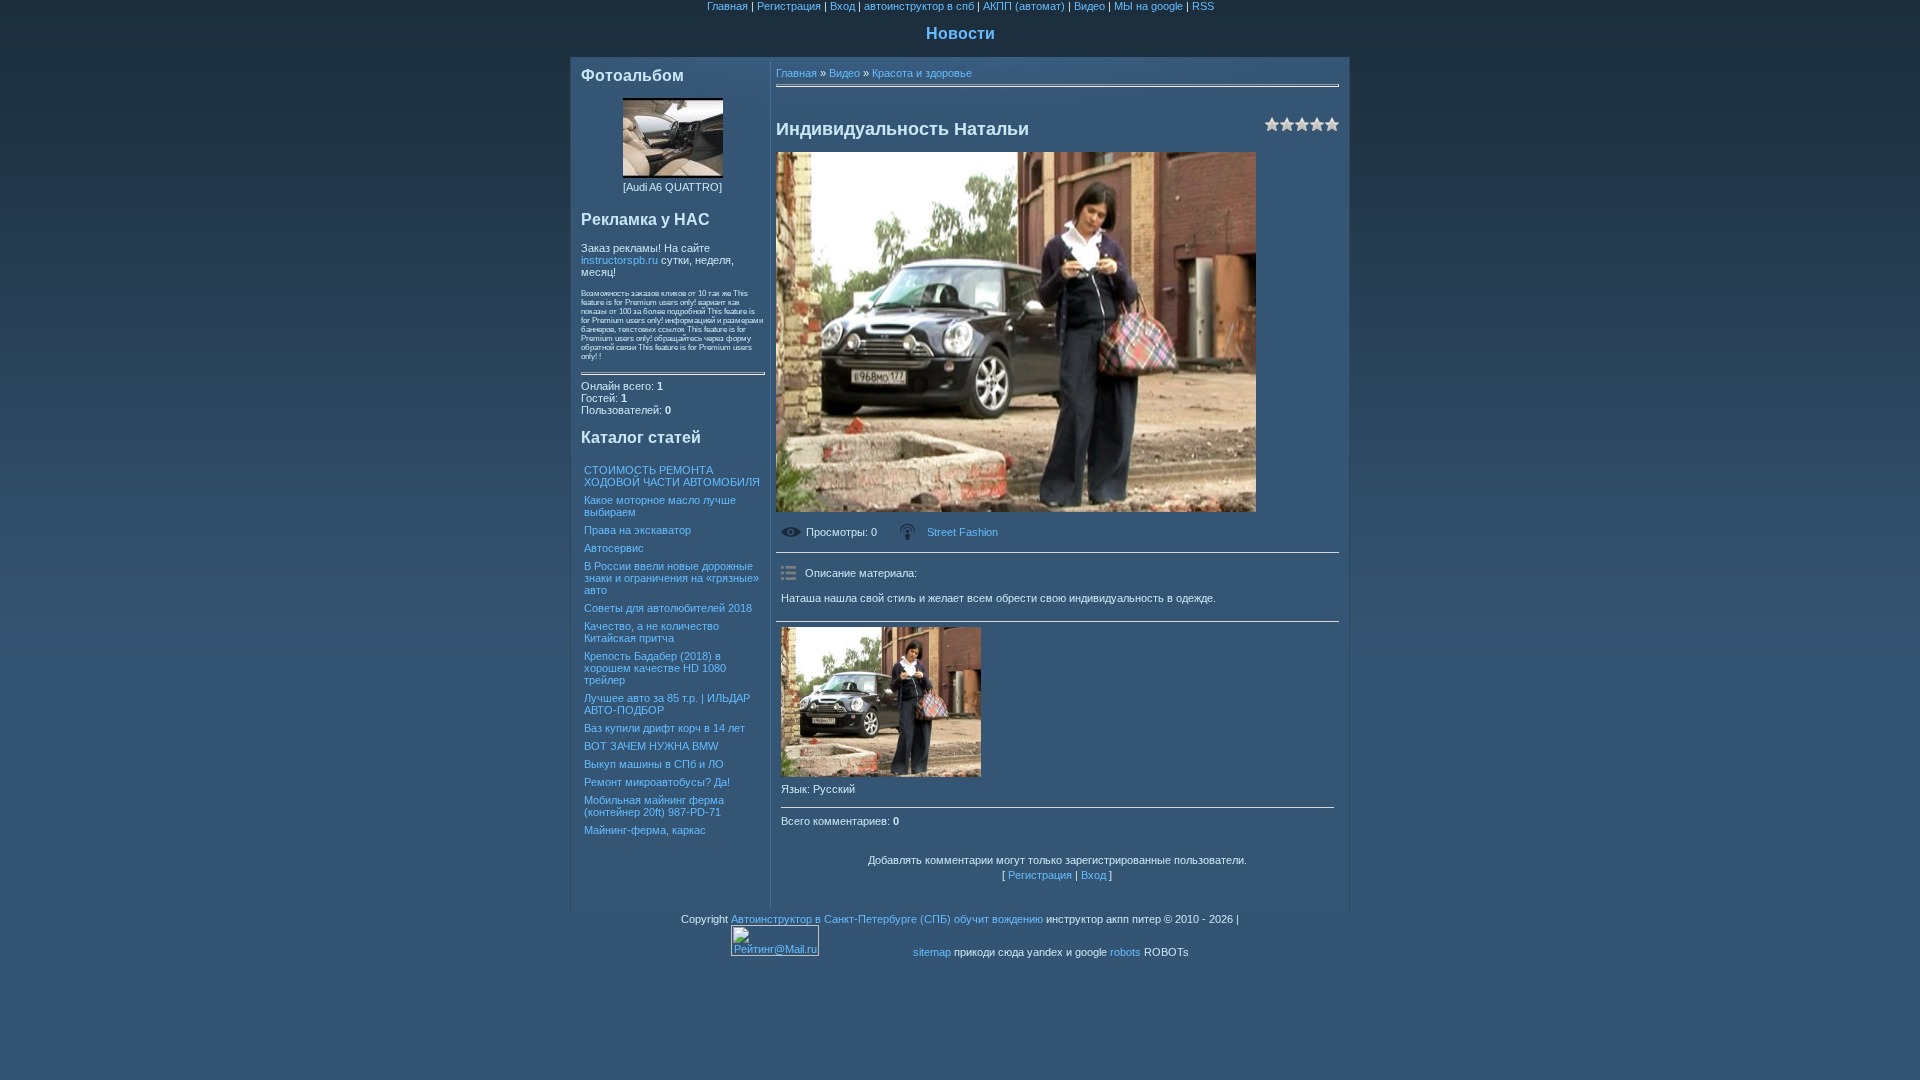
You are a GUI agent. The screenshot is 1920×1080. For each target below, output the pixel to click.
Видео (1089, 6)
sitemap (932, 952)
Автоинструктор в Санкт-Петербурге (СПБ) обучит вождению (887, 919)
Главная (727, 6)
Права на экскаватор (637, 530)
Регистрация (789, 6)
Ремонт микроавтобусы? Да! (657, 782)
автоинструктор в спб (919, 6)
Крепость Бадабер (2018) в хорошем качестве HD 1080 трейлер (655, 668)
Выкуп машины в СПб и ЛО (654, 764)
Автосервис (614, 548)
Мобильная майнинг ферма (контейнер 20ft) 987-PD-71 (654, 806)
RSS (1203, 6)
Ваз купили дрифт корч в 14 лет (664, 728)
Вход (842, 6)
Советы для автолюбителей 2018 (668, 608)
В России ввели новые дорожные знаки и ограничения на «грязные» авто (671, 578)
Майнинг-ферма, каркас (645, 830)
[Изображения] (881, 702)
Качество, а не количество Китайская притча (651, 632)
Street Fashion (962, 532)
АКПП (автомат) (1024, 6)
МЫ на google (1148, 6)
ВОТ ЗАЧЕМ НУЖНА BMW (651, 746)
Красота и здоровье (922, 73)
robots (1125, 952)
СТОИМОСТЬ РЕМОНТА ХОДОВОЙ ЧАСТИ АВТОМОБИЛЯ (672, 476)
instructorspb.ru (619, 260)
